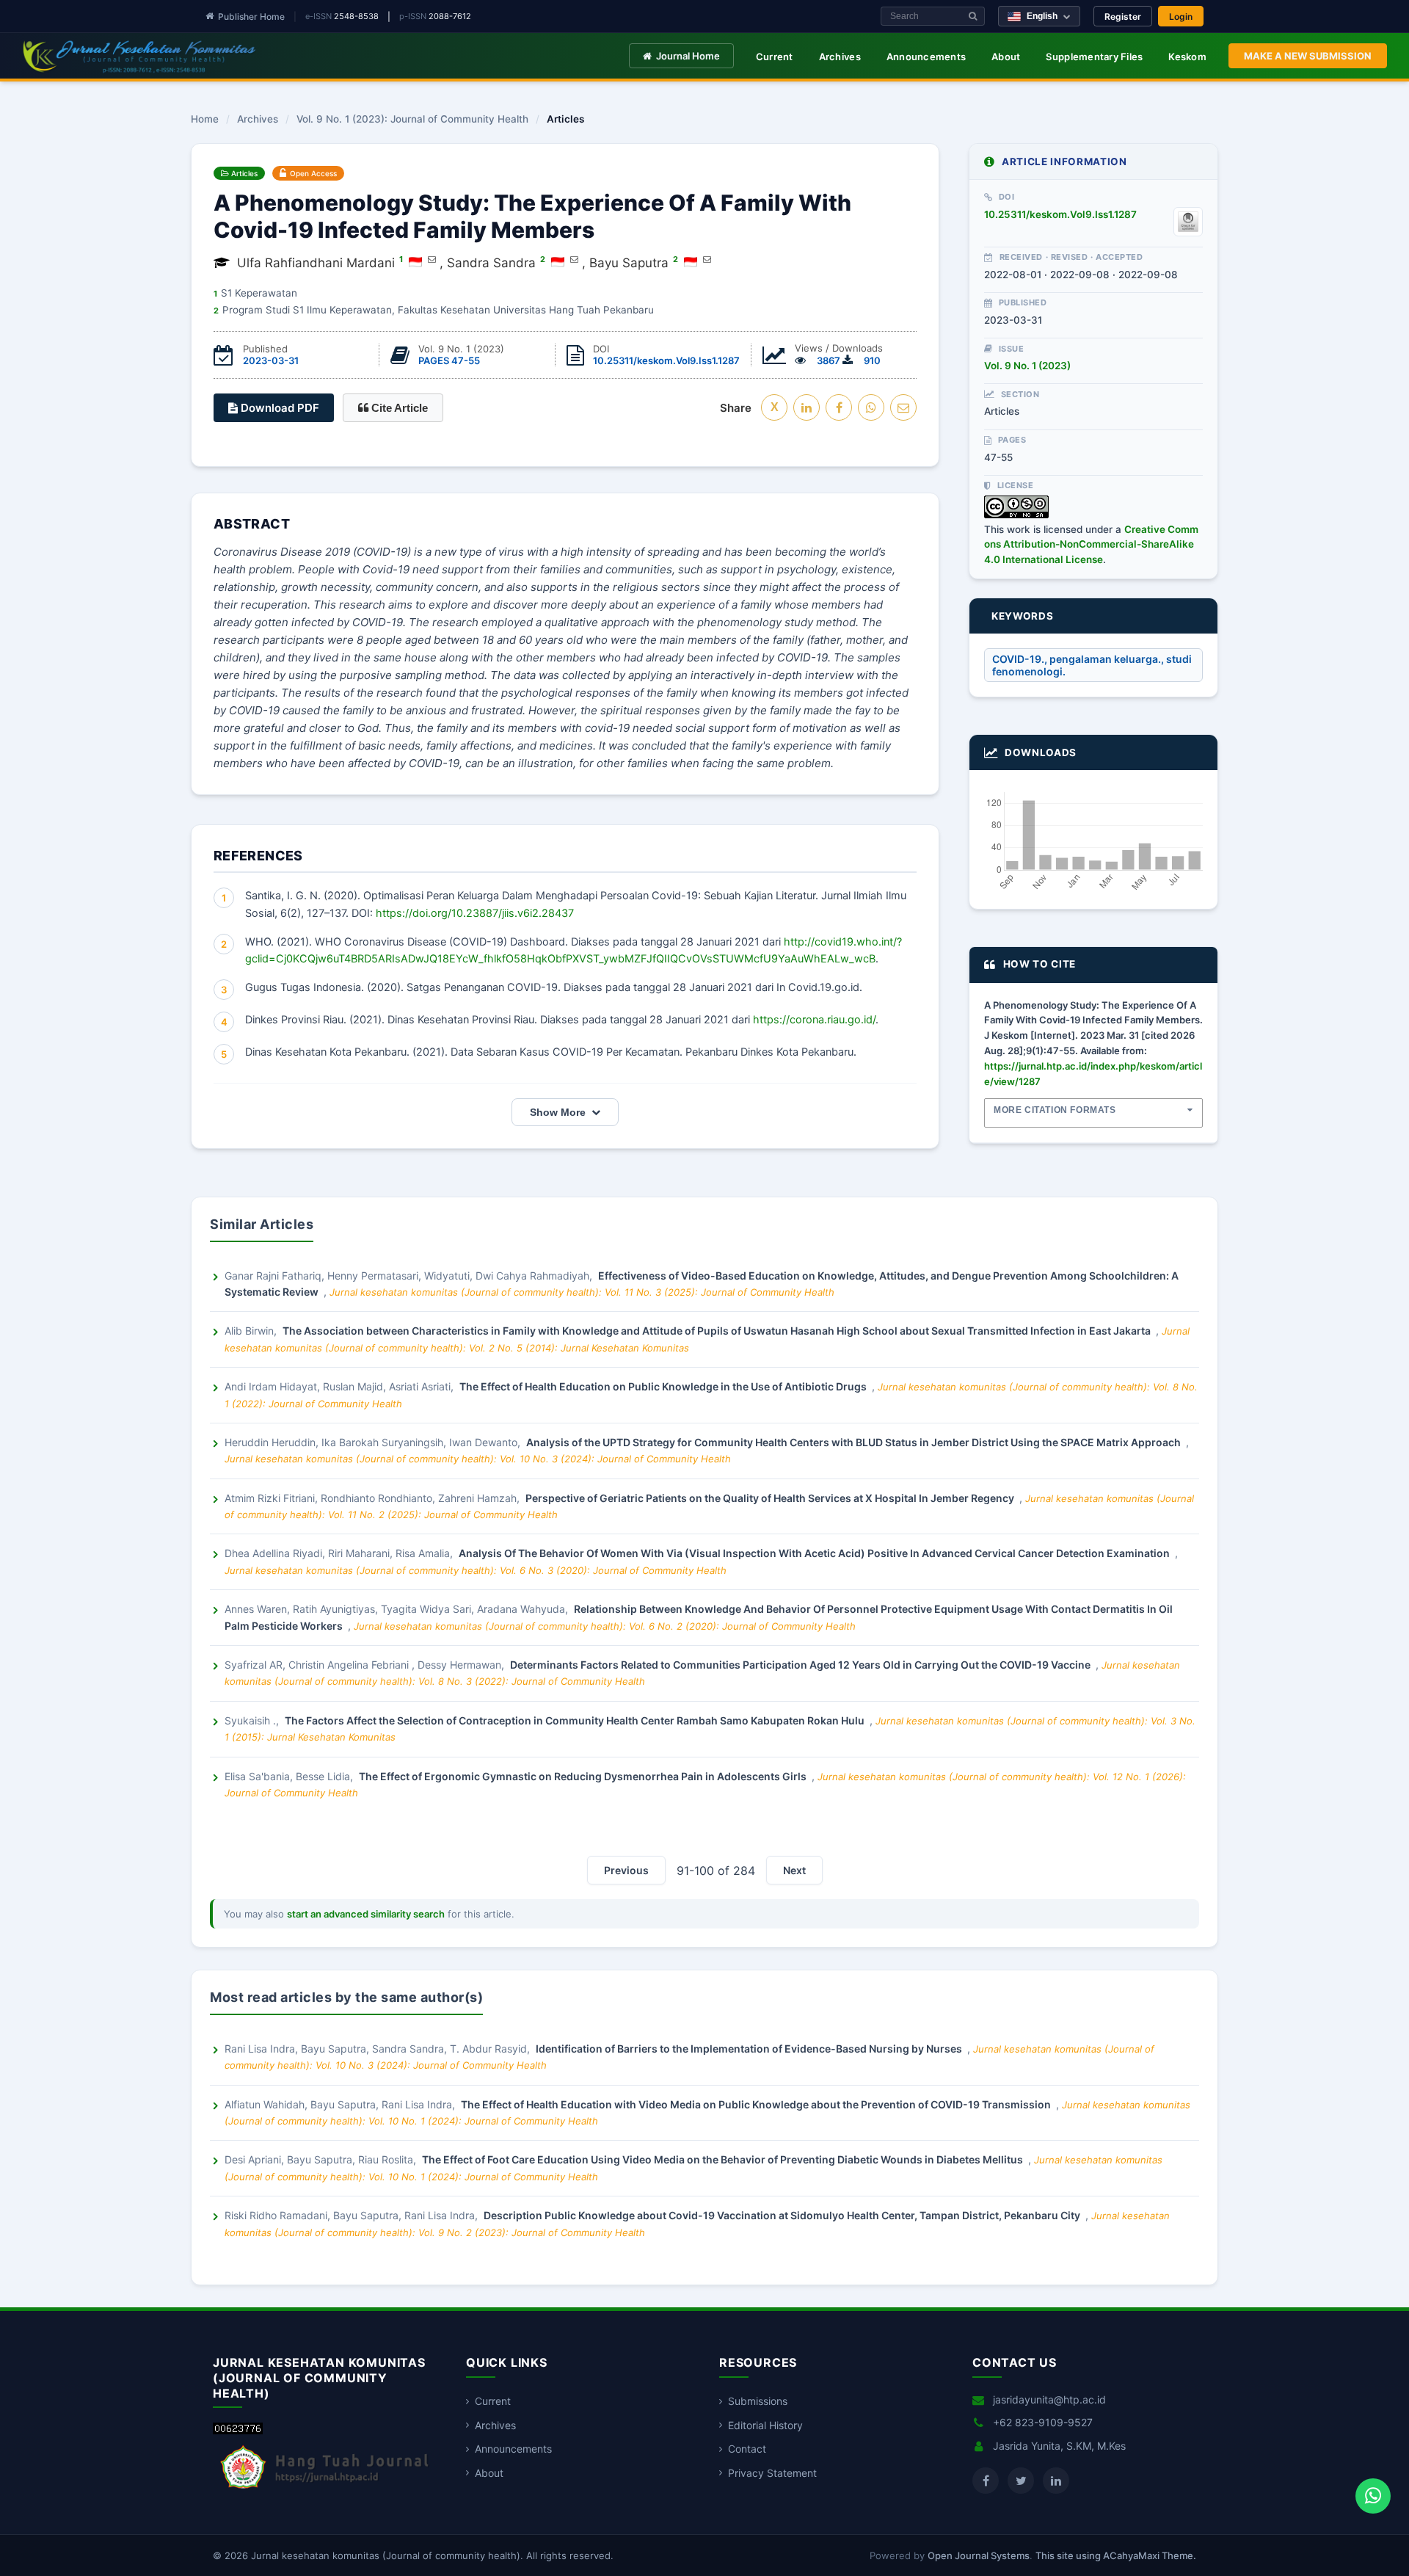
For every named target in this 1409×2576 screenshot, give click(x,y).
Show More (558, 1112)
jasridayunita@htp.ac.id (1049, 2399)
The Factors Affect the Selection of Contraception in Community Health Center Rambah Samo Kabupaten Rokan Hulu (576, 1720)
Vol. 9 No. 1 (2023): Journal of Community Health (412, 120)
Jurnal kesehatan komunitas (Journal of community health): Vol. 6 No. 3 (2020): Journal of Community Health (476, 1570)
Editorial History (765, 2425)
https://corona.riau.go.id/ (814, 1020)
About (1006, 57)
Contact (747, 2449)
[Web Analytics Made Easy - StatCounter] (238, 2430)
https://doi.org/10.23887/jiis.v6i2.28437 (475, 913)
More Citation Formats (1055, 1110)
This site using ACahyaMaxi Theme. (1116, 2555)
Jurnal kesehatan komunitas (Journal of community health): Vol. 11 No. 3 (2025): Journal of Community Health (582, 1292)
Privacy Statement (772, 2473)
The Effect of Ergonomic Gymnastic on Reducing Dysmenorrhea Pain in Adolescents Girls (584, 1776)
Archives (840, 57)
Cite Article (398, 408)
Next (794, 1870)
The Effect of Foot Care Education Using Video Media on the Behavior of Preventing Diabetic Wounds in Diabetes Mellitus (724, 2159)
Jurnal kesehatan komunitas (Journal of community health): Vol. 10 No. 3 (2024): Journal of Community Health (478, 1459)
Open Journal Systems (979, 2555)
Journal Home (688, 56)
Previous (626, 1870)
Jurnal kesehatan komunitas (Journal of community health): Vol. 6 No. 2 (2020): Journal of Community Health (605, 1626)
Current (775, 57)
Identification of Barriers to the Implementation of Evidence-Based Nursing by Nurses (750, 2049)
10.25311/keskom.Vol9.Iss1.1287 (666, 360)
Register (1123, 17)
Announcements (926, 57)
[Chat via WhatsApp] (1373, 2496)
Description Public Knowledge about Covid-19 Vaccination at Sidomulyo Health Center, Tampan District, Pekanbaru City (783, 2215)
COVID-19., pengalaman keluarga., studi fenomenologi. (1092, 665)
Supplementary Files (1094, 57)
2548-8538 (356, 16)
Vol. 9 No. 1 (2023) (1027, 366)
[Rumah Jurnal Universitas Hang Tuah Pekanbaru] (325, 2489)
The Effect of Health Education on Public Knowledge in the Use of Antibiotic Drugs (664, 1386)
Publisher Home (251, 17)
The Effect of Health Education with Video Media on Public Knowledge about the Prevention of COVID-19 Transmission (757, 2104)
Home (205, 120)
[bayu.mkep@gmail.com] (707, 259)
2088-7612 (450, 16)
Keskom (1187, 57)
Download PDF (278, 408)
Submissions (758, 2401)
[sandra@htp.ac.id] (574, 259)
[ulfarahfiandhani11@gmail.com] (432, 259)
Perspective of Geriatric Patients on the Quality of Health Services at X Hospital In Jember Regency (771, 1498)
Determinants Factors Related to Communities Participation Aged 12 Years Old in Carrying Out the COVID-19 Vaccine (801, 1665)
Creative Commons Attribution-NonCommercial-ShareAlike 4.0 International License (1091, 544)
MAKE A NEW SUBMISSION (1308, 56)
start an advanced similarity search (366, 1914)
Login (1181, 17)
